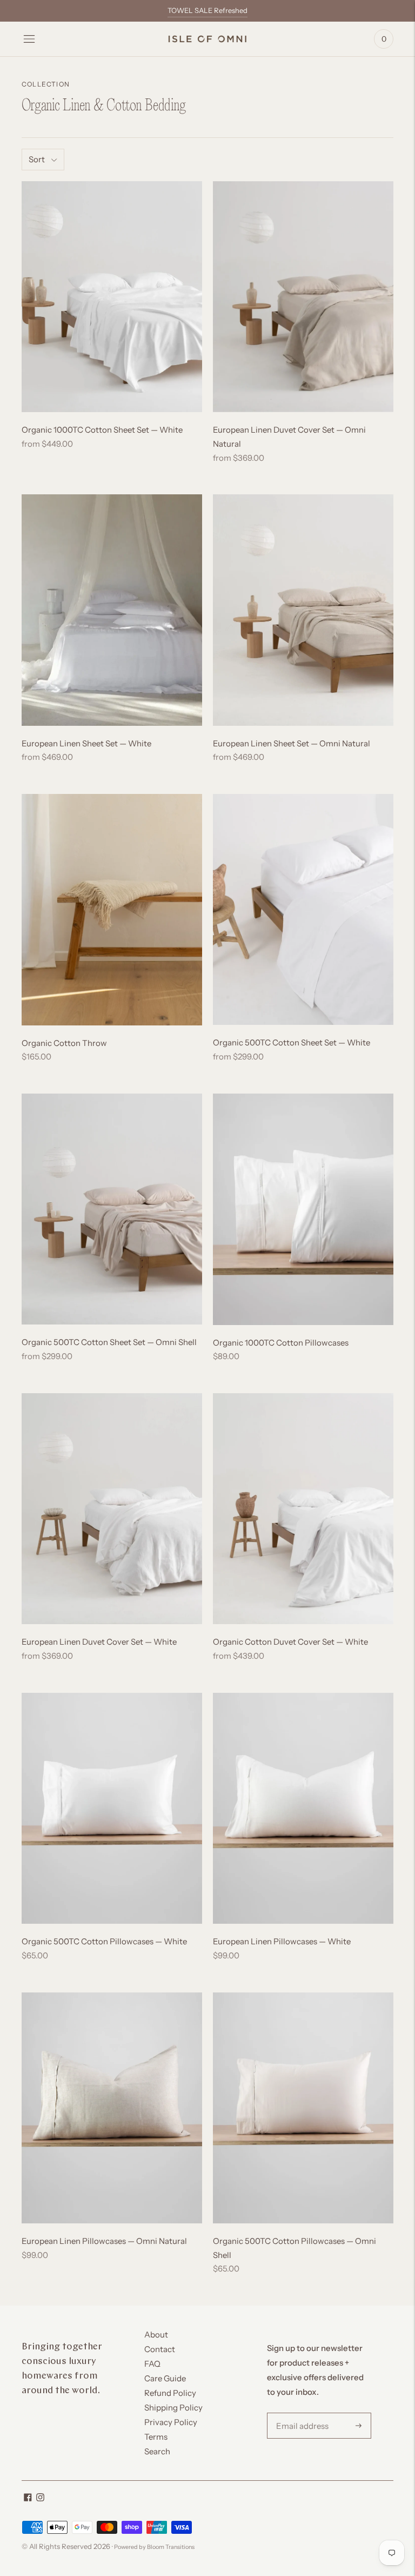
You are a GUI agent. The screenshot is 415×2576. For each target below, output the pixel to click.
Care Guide (165, 2378)
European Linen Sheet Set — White (86, 743)
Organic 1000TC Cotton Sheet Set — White (102, 430)
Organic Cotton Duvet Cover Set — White (290, 1642)
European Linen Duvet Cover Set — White (99, 1642)
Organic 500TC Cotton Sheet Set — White (292, 1042)
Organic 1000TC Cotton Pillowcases (281, 1343)
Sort (37, 159)
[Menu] (29, 39)
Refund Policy (170, 2393)
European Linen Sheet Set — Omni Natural (292, 743)
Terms (156, 2437)
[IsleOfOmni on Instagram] (40, 2498)
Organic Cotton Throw (64, 1043)
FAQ (152, 2364)
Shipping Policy (173, 2408)
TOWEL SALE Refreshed (207, 10)
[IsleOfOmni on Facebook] (28, 2498)
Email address (300, 2413)
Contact (160, 2349)
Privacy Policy (171, 2422)
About (156, 2335)
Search (157, 2451)
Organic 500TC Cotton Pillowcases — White (104, 1941)
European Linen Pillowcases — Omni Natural (104, 2241)
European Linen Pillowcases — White (282, 1941)
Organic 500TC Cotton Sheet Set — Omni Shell (109, 1342)
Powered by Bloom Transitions (154, 2547)
